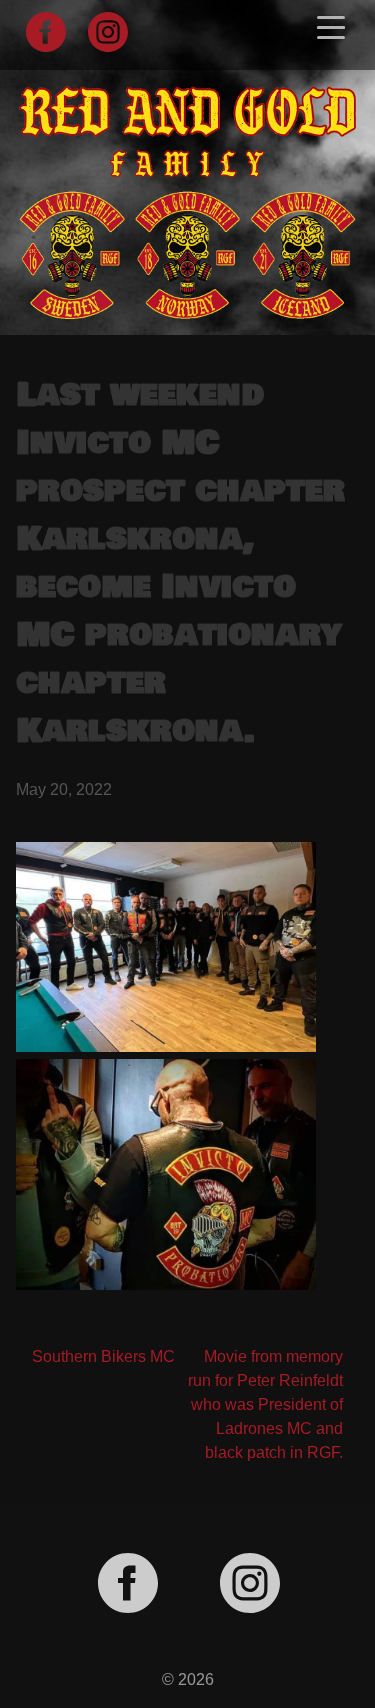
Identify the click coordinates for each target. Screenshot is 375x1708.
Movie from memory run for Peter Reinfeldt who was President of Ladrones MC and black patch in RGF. (265, 1404)
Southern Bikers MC (103, 1356)
